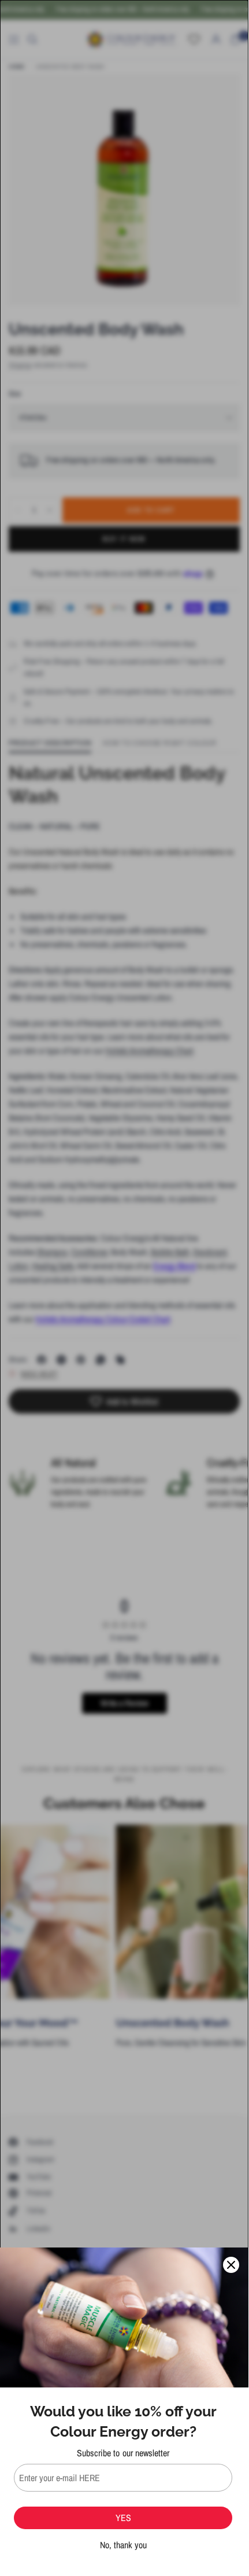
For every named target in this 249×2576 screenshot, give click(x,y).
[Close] (231, 2265)
